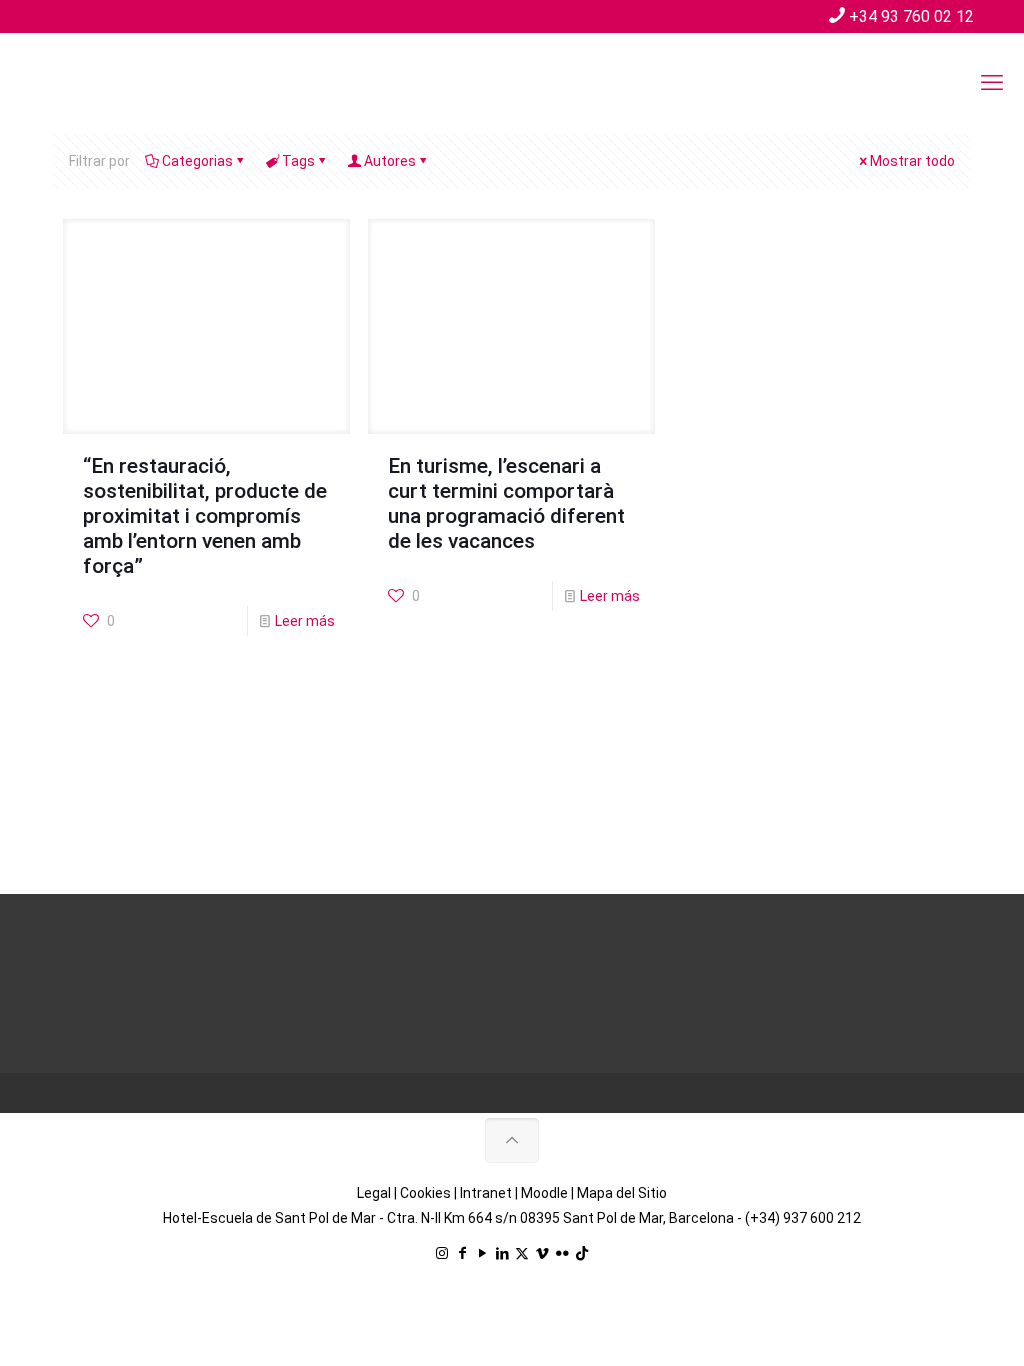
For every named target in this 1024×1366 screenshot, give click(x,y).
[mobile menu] (992, 83)
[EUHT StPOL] (170, 83)
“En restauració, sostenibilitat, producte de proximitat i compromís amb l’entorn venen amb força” (205, 516)
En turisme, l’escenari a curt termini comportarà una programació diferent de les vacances (506, 503)
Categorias (197, 161)
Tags (298, 161)
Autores (390, 161)
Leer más (305, 621)
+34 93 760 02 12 (911, 16)
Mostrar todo (912, 161)
